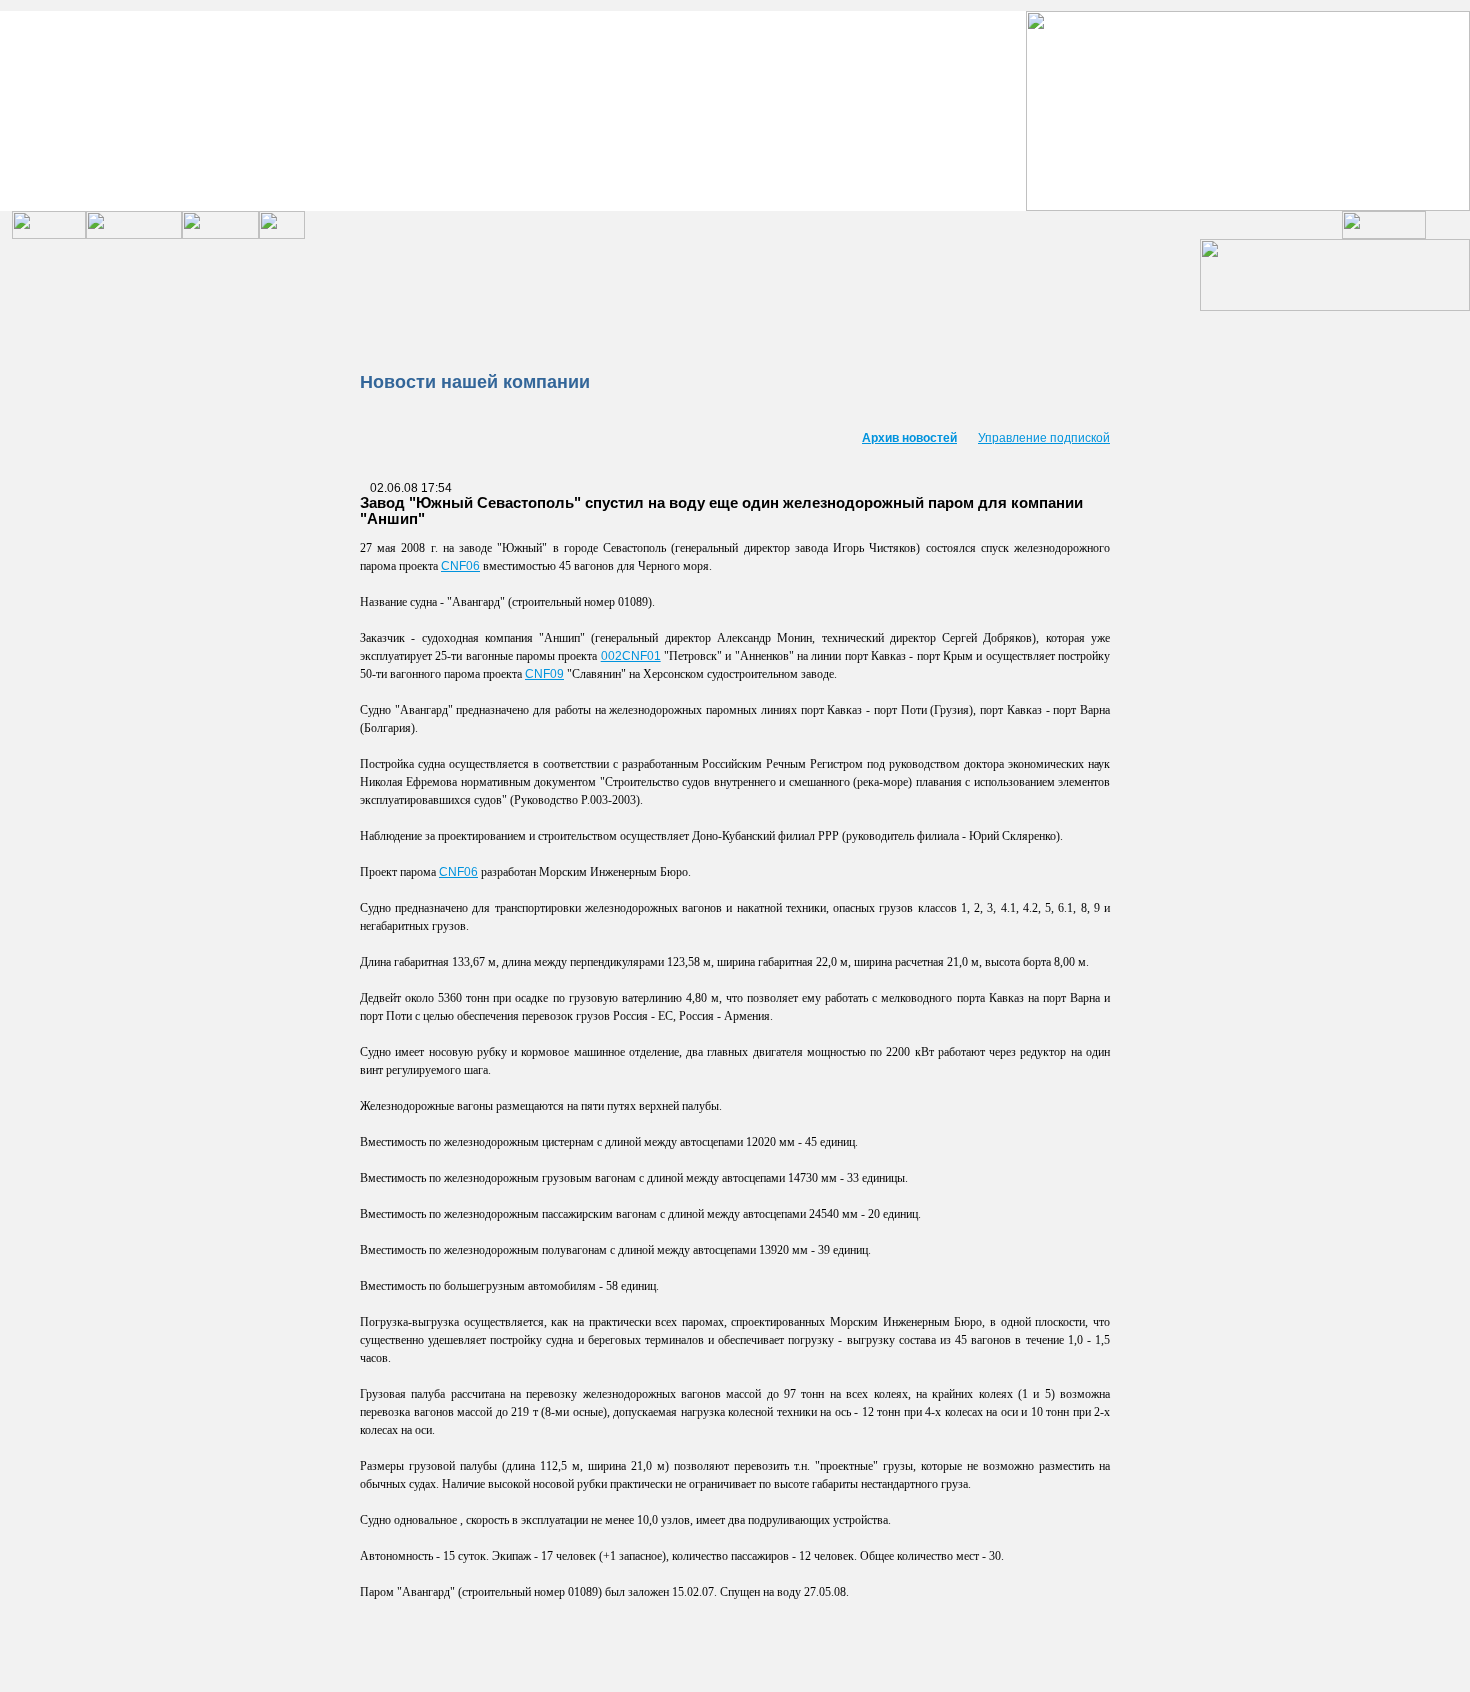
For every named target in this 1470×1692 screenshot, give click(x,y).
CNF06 (460, 566)
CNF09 (544, 674)
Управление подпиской (1044, 438)
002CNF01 (631, 656)
